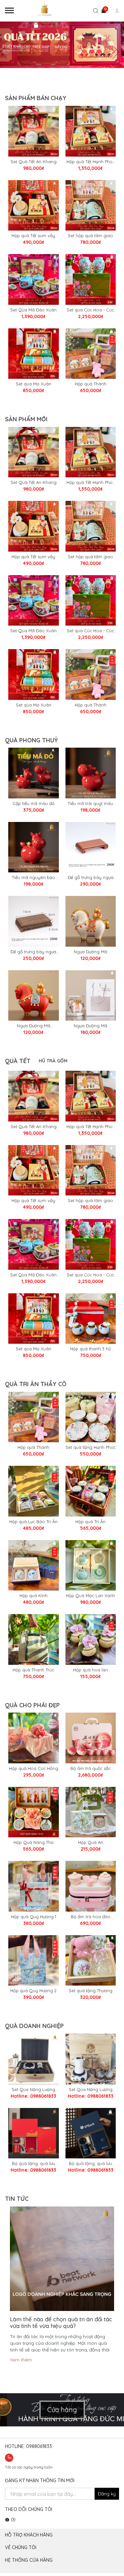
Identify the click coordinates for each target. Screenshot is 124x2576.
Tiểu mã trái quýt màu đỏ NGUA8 (90, 804)
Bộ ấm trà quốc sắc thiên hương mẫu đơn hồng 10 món (90, 1769)
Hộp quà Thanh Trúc (33, 1670)
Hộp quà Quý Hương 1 (34, 1917)
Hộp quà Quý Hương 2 (33, 1991)
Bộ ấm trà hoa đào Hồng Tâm (91, 1917)
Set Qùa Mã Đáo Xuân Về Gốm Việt (33, 310)
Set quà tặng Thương (91, 1991)
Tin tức (17, 2199)
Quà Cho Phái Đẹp (32, 1705)
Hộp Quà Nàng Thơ (34, 1842)
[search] (96, 12)
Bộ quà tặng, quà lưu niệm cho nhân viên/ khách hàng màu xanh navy (90, 2164)
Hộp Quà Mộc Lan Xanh (90, 1595)
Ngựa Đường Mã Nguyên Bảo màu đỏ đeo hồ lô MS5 (33, 1026)
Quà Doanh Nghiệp (34, 2026)
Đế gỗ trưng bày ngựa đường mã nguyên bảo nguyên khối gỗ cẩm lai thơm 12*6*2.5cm (90, 878)
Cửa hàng (62, 2410)
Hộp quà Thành (91, 384)
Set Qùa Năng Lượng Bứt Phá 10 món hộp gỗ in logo (34, 2090)
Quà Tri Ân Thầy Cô (36, 1384)
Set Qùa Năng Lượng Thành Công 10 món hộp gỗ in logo (91, 2090)
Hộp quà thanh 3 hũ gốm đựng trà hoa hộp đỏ (90, 1349)
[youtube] (13, 2520)
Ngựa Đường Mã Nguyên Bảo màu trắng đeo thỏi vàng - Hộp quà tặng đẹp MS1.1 (91, 1026)
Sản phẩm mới (26, 419)
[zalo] (16, 2457)
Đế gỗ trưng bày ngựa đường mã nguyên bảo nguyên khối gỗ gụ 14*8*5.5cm (33, 952)
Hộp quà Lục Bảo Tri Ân (33, 1522)
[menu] (10, 11)
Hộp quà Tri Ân (90, 1522)
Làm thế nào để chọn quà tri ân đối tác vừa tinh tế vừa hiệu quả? (61, 2322)
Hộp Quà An (91, 1842)
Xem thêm (21, 2360)
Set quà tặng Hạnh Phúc (91, 1447)
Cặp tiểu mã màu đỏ (34, 803)
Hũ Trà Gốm (53, 1061)
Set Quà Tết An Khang (34, 162)
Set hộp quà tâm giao (90, 236)
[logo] (46, 11)
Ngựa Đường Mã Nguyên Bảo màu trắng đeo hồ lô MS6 (91, 952)
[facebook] (7, 2520)
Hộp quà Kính (34, 1595)
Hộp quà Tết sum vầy (33, 236)
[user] (112, 11)
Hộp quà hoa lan (90, 1670)
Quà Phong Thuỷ (31, 740)
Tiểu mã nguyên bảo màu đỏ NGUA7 (34, 878)
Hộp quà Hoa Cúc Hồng (34, 1768)
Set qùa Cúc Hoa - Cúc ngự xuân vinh (90, 310)
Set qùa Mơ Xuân (34, 384)
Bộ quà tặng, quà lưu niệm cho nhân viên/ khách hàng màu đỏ (34, 2164)
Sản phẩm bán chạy (36, 98)
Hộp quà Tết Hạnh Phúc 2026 (91, 162)
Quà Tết (18, 1061)
